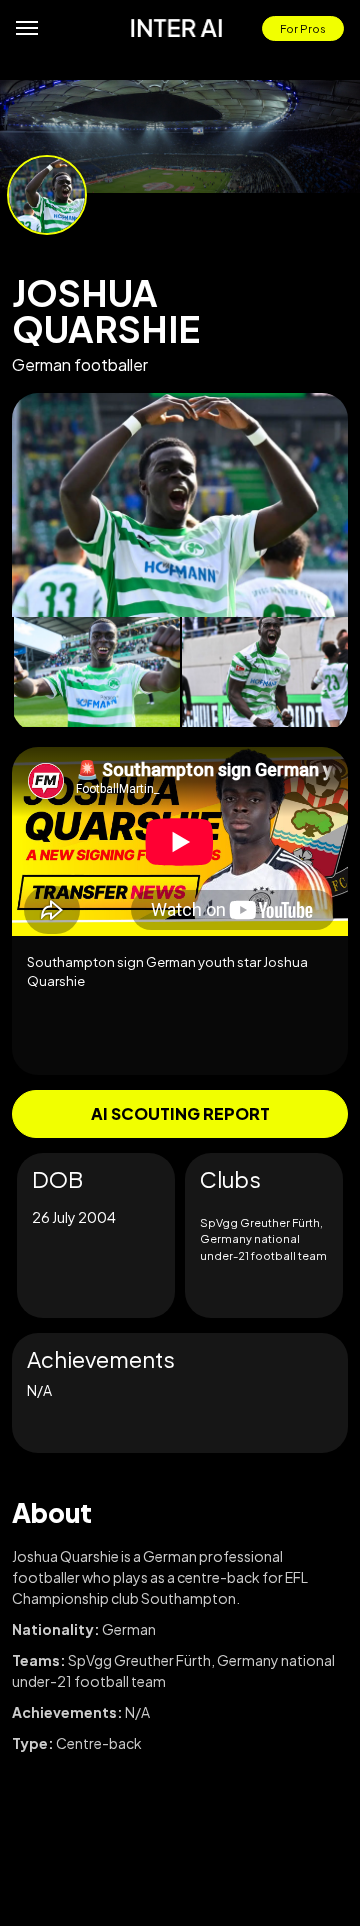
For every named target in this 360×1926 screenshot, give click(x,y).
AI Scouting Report (180, 1113)
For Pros (303, 28)
